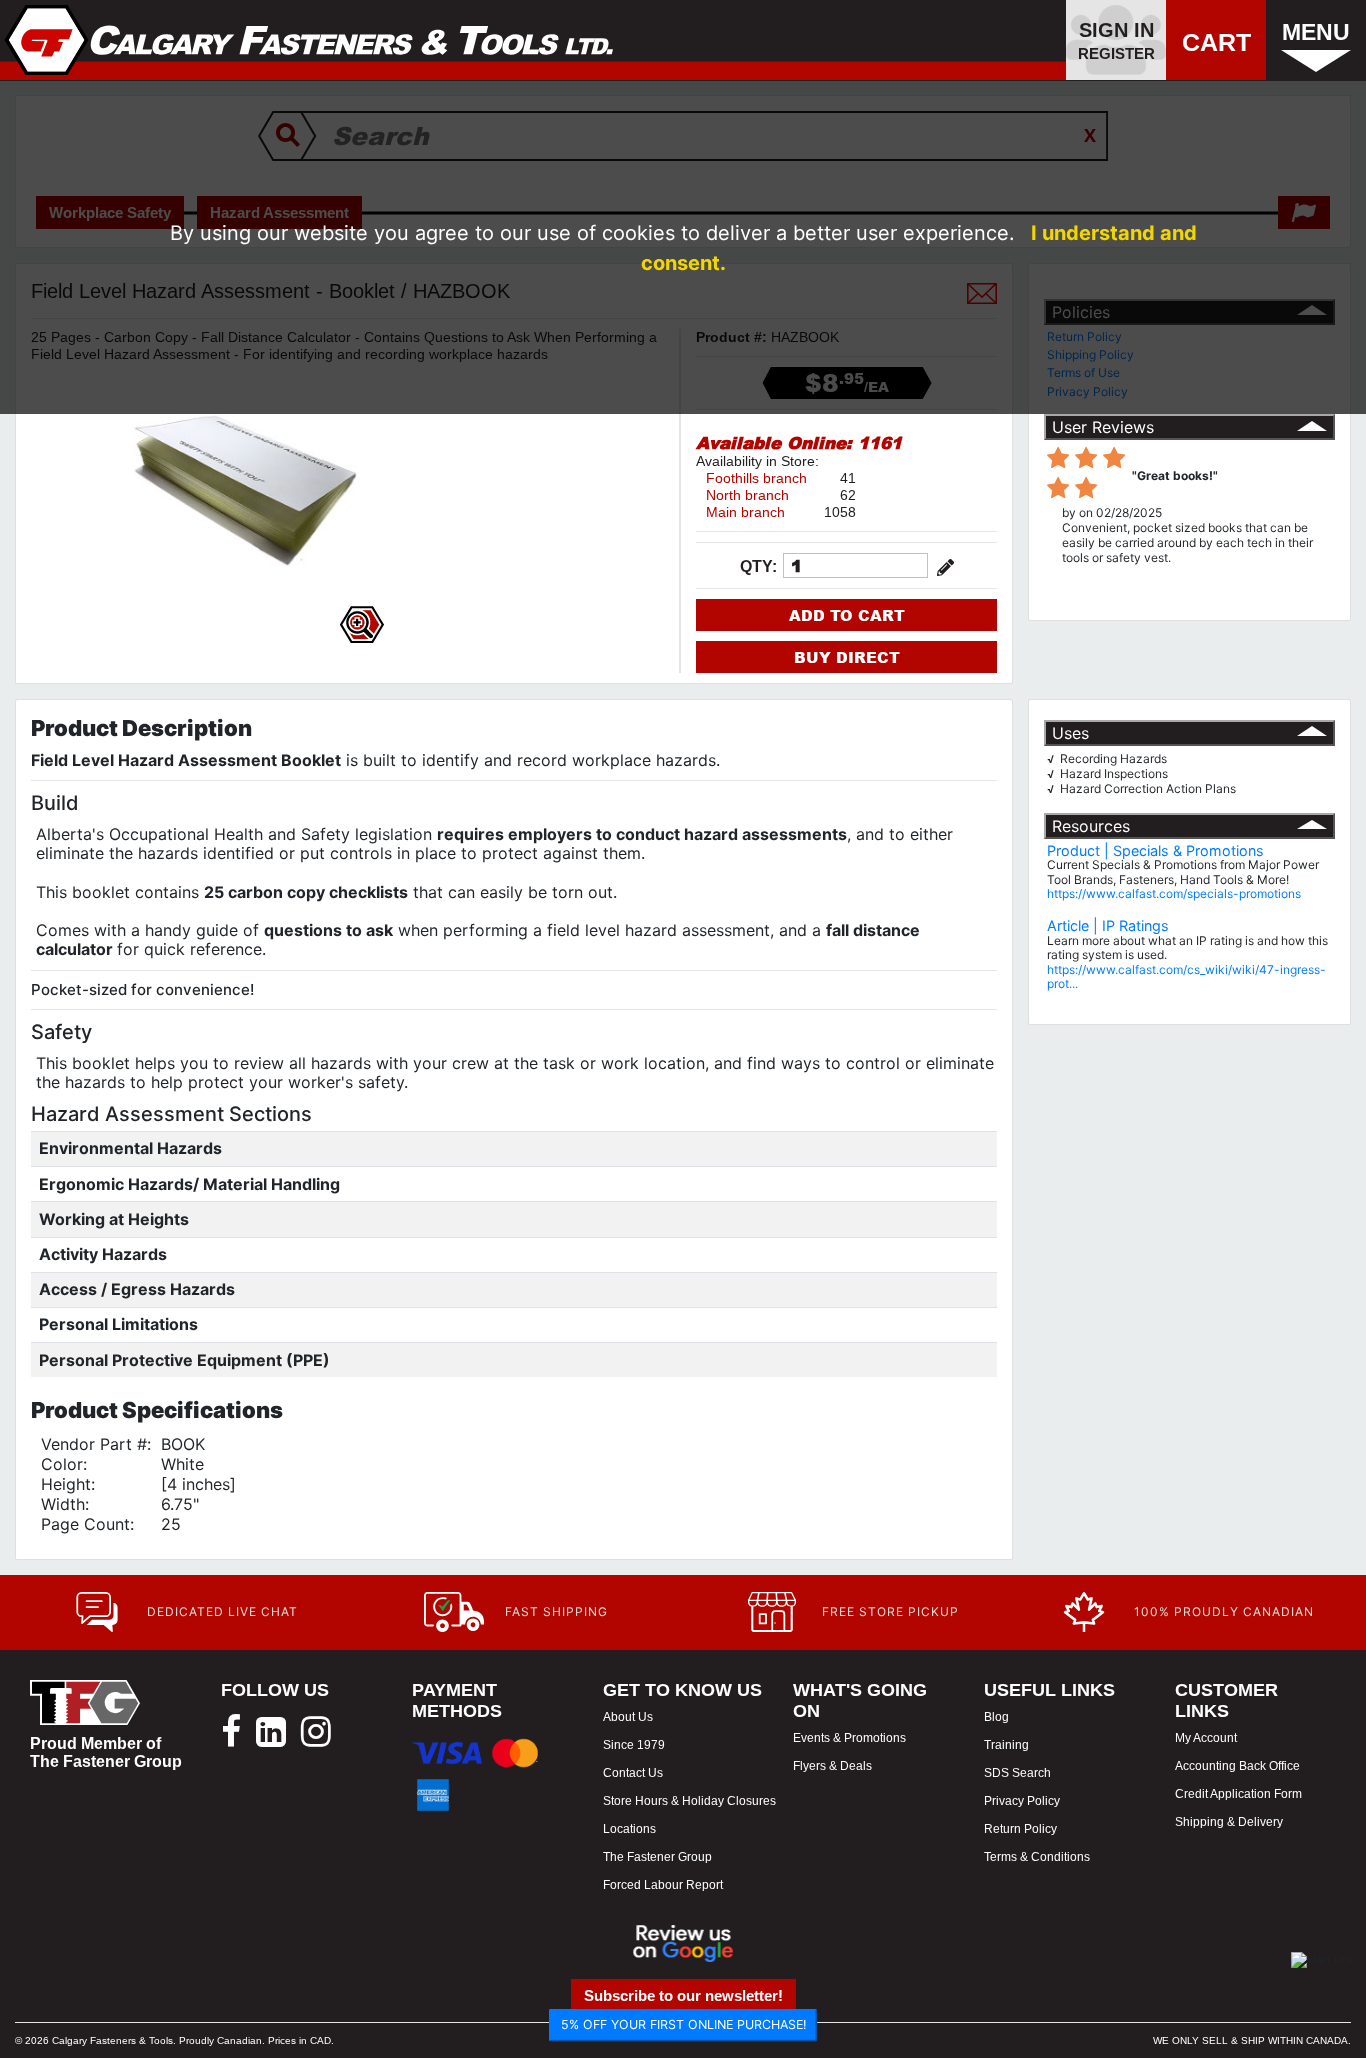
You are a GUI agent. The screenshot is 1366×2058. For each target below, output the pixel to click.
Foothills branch (756, 478)
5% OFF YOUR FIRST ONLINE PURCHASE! (683, 2024)
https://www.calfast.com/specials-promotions (1174, 893)
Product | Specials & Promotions (1155, 850)
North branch (747, 495)
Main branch (745, 512)
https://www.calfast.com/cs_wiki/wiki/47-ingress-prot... (1186, 976)
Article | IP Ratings (1108, 925)
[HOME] (309, 40)
